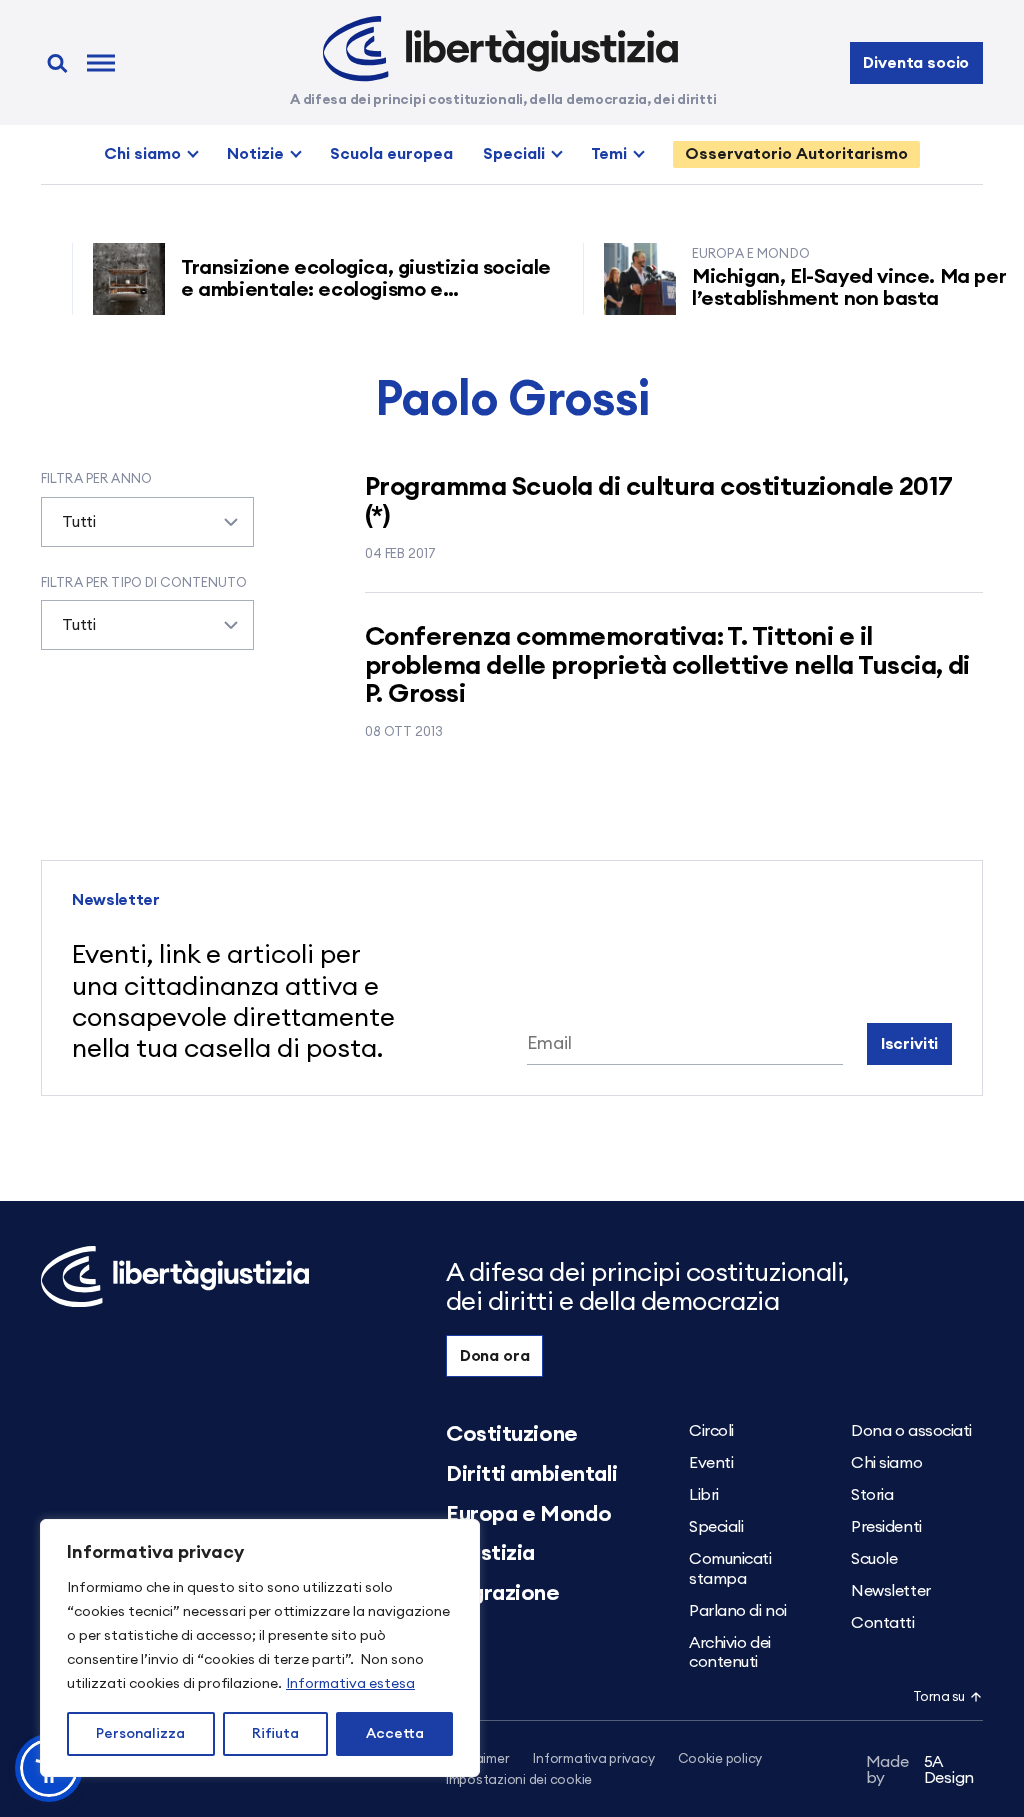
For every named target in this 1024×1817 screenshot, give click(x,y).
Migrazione (503, 1593)
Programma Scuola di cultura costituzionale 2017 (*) (659, 501)
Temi (609, 154)
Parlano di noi (738, 1611)
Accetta (395, 1734)
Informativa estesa (350, 1684)
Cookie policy (720, 1759)
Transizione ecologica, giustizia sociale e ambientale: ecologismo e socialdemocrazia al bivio (346, 290)
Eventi (711, 1463)
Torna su (939, 1697)
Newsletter (891, 1591)
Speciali (514, 154)
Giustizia (490, 1553)
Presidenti (886, 1527)
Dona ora (495, 1356)
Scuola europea (391, 154)
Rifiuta (275, 1734)
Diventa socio (916, 63)
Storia (872, 1495)
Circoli (711, 1431)
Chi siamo (142, 154)
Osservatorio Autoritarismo (796, 154)
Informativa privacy (593, 1759)
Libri (704, 1495)
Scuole (874, 1559)
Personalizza (140, 1734)
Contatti (882, 1623)
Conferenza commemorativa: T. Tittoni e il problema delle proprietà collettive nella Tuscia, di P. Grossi (667, 665)
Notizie (255, 154)
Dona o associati (911, 1431)
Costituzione (512, 1434)
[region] (260, 1648)
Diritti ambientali (531, 1474)
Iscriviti (910, 1044)
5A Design (920, 1770)
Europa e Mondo (529, 1514)
